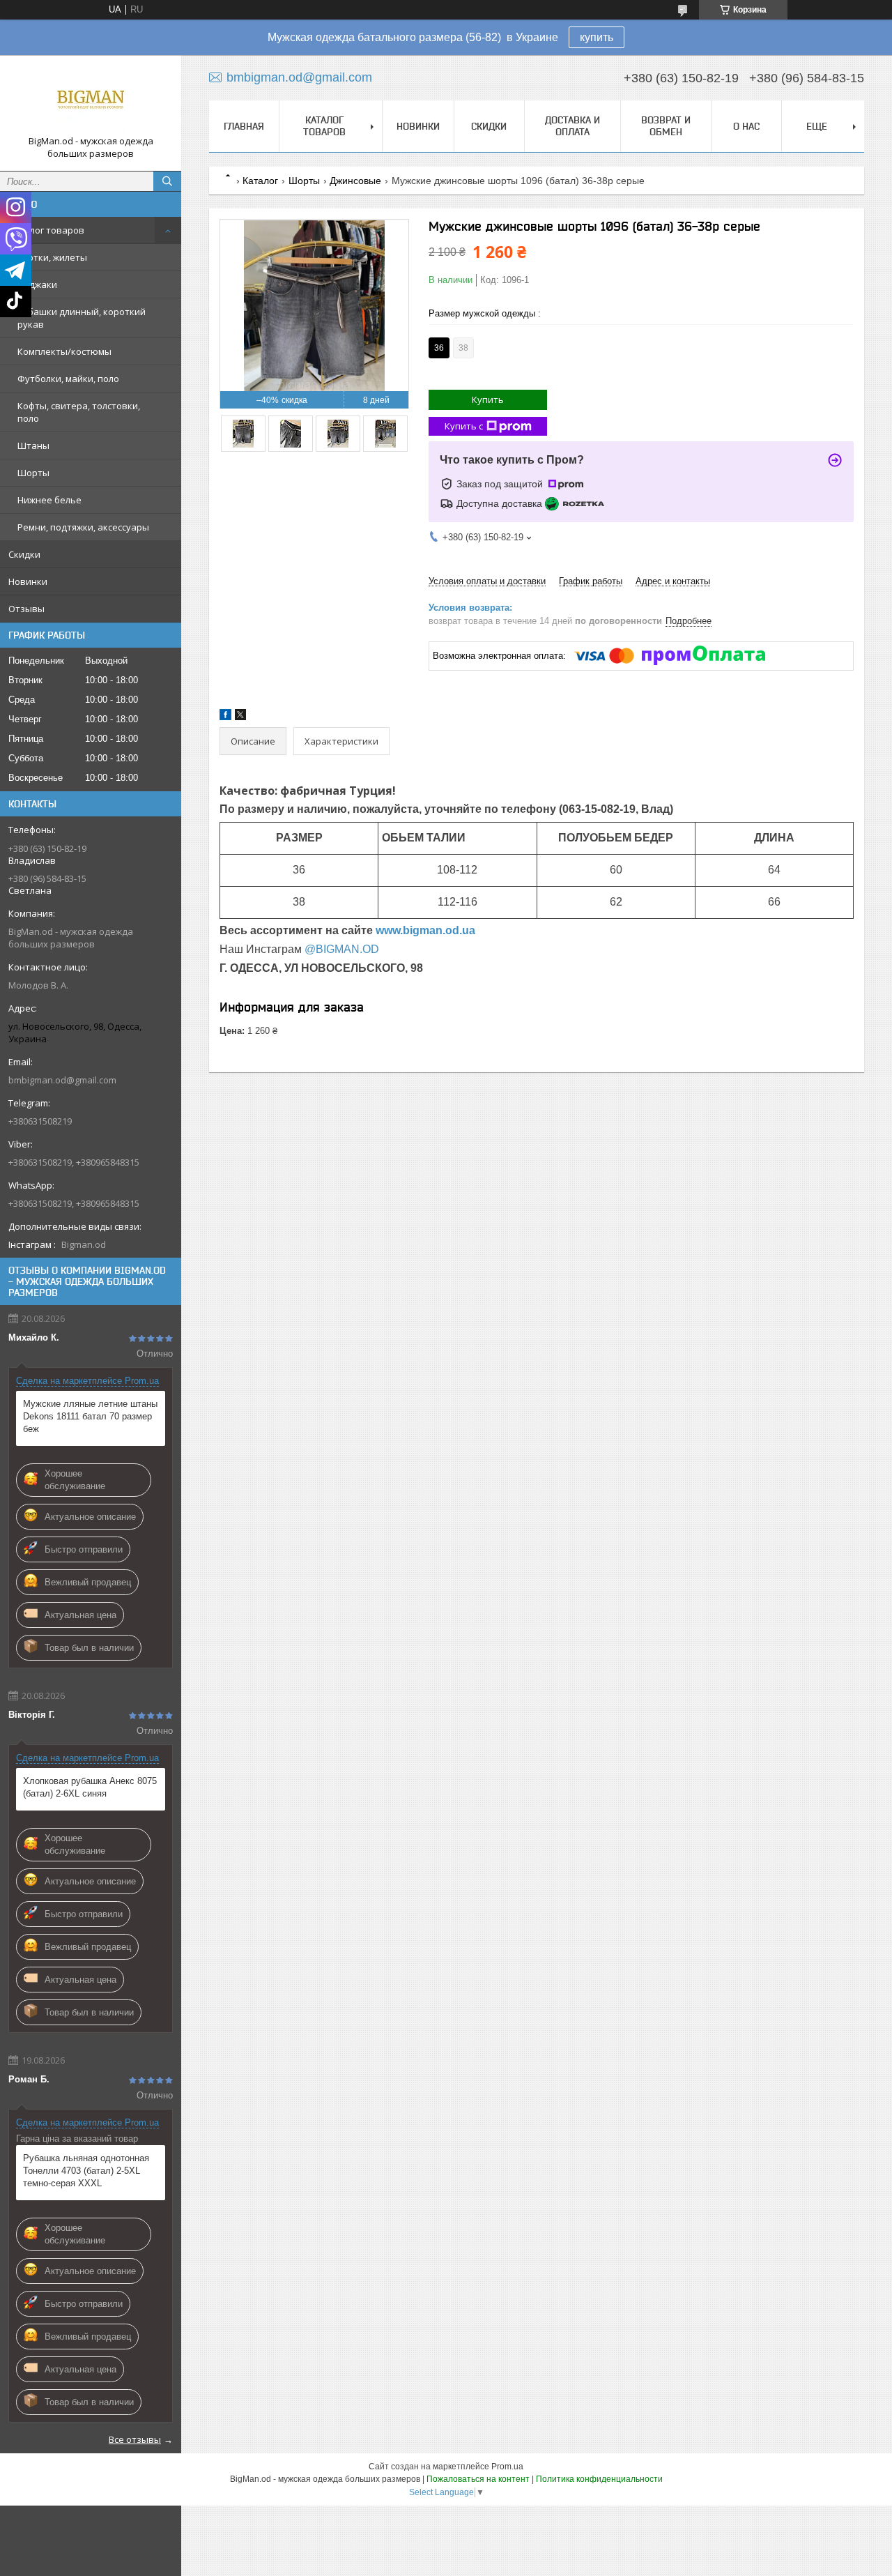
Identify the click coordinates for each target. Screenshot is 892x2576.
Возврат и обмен (666, 126)
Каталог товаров (46, 230)
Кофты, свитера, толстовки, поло (79, 412)
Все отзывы (135, 2439)
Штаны (33, 445)
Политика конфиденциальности (599, 2479)
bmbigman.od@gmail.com (62, 1080)
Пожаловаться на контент (478, 2479)
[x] (240, 717)
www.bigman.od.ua (425, 930)
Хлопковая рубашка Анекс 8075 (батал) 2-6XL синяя (90, 1787)
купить (597, 37)
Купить (488, 399)
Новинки (28, 581)
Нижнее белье (49, 500)
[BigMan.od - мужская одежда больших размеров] (91, 100)
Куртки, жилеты (52, 257)
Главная (244, 126)
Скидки (24, 554)
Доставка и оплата (572, 126)
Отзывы (26, 609)
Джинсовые (355, 181)
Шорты (33, 473)
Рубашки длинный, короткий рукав (82, 318)
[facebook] (225, 717)
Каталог (260, 181)
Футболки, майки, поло (68, 379)
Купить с (464, 426)
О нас (746, 126)
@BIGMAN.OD (342, 949)
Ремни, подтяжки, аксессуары (83, 527)
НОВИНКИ (418, 126)
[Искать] (167, 181)
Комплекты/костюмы (64, 351)
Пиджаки (37, 284)
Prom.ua (507, 2467)
